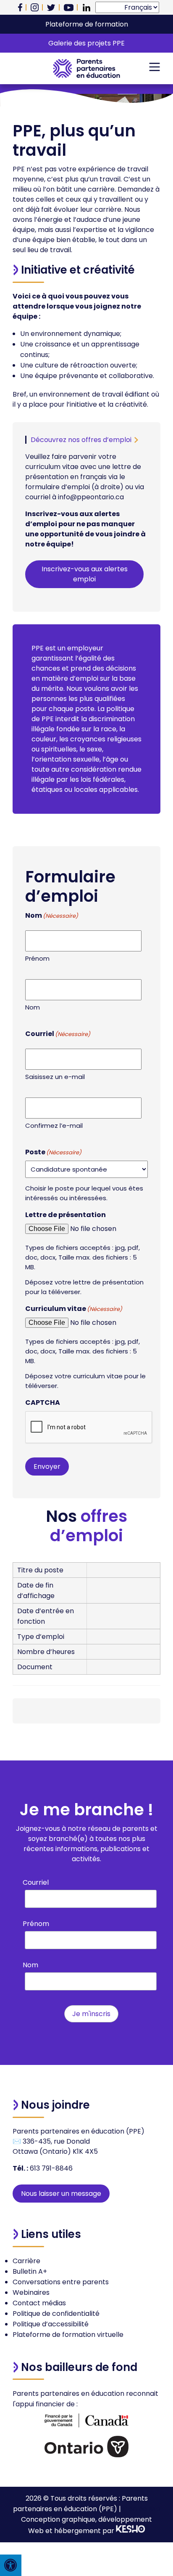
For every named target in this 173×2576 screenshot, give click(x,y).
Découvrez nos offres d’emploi (81, 440)
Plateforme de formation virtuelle (68, 2335)
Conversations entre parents (61, 2282)
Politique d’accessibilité (51, 2324)
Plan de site (142, 2509)
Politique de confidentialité (56, 2314)
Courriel (36, 1882)
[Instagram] (35, 7)
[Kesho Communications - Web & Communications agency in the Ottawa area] (131, 2531)
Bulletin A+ (30, 2271)
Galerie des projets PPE (86, 43)
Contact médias (39, 2303)
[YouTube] (69, 8)
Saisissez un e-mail (55, 1077)
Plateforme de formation (87, 24)
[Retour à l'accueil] (86, 68)
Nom (33, 1007)
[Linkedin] (86, 8)
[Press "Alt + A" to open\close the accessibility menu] (11, 2565)
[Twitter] (51, 8)
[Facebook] (20, 7)
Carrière (26, 2261)
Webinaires (31, 2292)
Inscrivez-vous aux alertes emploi (85, 574)
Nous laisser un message (61, 2194)
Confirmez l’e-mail (54, 1126)
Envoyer (47, 1466)
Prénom (37, 958)
